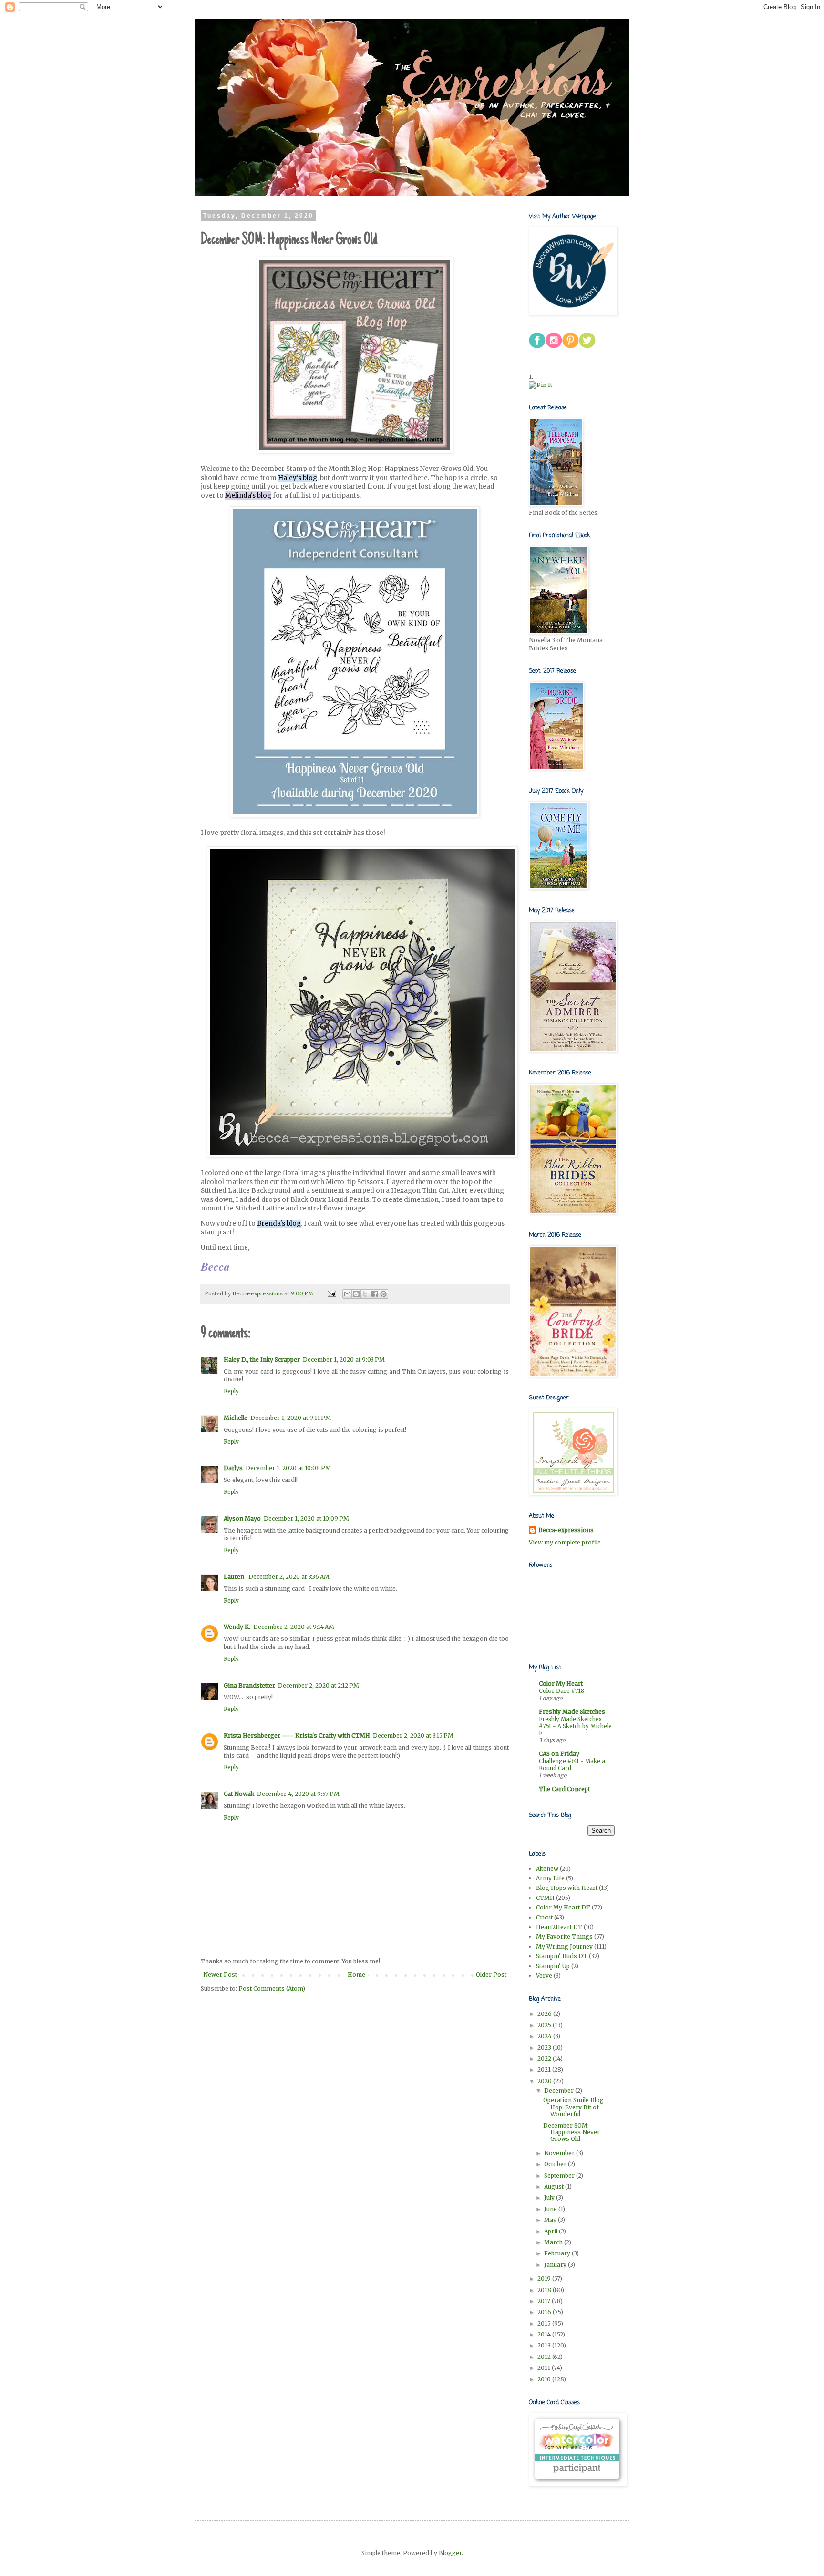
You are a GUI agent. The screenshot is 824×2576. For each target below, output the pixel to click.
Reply (231, 1391)
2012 (545, 2357)
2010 (545, 2379)
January (556, 2265)
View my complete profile (565, 1542)
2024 (545, 2036)
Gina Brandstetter (249, 1685)
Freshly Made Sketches (572, 1712)
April (551, 2231)
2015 (545, 2323)
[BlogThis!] (356, 1294)
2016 (545, 2312)
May (551, 2220)
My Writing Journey (564, 1946)
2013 (545, 2345)
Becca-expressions (566, 1530)
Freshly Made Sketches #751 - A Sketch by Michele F (575, 1726)
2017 (545, 2301)
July (550, 2197)
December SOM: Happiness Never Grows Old (572, 2132)
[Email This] (347, 1294)
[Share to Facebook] (374, 1294)
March (554, 2242)
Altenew (547, 1869)
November (560, 2153)
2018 (545, 2290)
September (560, 2175)
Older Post (491, 1975)
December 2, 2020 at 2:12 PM (319, 1685)
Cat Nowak (239, 1794)
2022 (545, 2059)
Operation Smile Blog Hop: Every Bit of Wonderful (573, 2107)
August (555, 2186)
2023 (545, 2048)
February (558, 2253)
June (551, 2209)
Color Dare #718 (561, 1691)
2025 (545, 2025)
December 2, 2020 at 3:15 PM (413, 1736)
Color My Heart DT (563, 1907)
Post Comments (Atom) (272, 1988)
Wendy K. (237, 1627)
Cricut (544, 1917)
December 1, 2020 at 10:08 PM (288, 1468)
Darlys (233, 1468)
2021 (545, 2070)
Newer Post (220, 1975)
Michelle (236, 1418)
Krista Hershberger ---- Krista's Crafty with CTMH (297, 1736)
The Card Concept (564, 1789)
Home (356, 1975)
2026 (545, 2014)
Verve (544, 1976)
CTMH (545, 1898)
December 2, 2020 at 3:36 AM (289, 1577)
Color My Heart (561, 1684)
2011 (545, 2368)
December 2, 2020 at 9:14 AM (294, 1627)
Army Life (550, 1878)
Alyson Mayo (242, 1518)
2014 (545, 2334)
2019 (545, 2279)
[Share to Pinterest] (383, 1294)
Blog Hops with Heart (567, 1888)
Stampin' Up (553, 1966)
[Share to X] (365, 1294)
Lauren (235, 1577)
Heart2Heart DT (559, 1927)
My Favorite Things (564, 1936)
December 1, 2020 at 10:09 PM (306, 1518)
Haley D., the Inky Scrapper (262, 1360)
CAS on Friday (559, 1754)
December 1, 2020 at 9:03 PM (344, 1360)
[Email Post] (331, 1293)
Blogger (450, 2553)
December (560, 2091)
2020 (545, 2081)
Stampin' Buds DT (562, 1956)
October (556, 2164)
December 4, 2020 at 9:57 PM (298, 1794)
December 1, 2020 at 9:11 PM (291, 1418)
